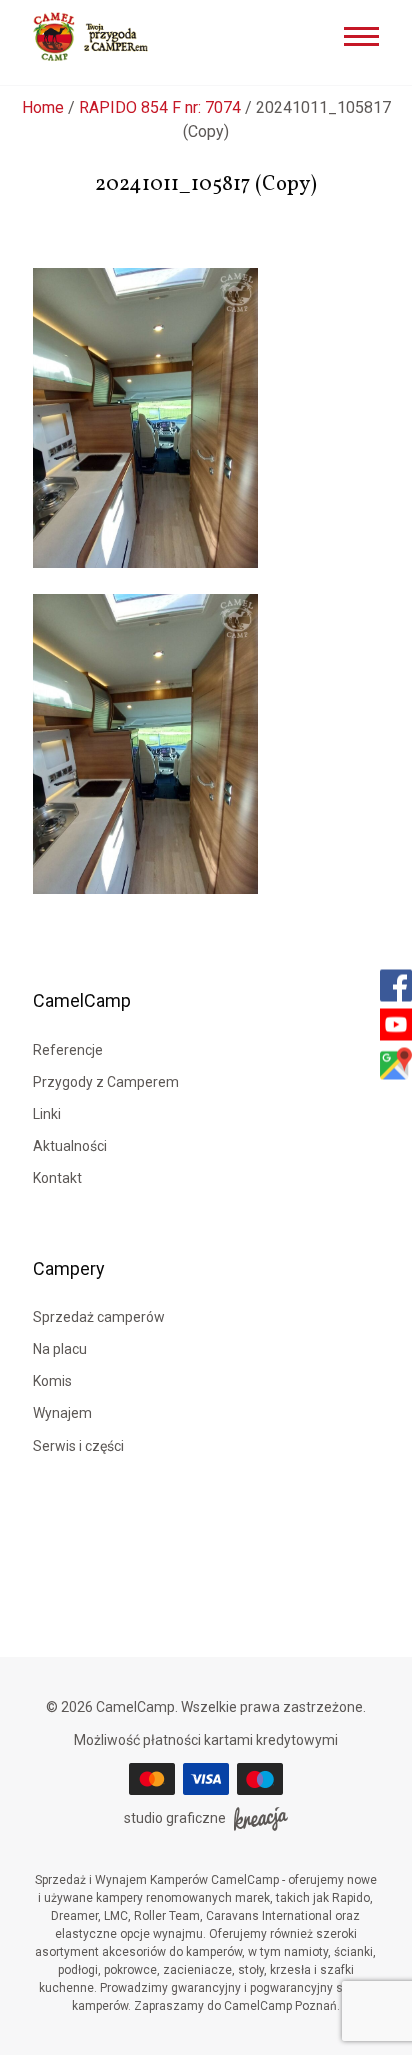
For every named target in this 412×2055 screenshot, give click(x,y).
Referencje (68, 1050)
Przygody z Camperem (106, 1082)
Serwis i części (78, 1446)
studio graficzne (175, 1818)
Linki (47, 1114)
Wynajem (62, 1413)
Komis (52, 1381)
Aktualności (70, 1146)
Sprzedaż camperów (99, 1317)
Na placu (60, 1349)
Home (43, 107)
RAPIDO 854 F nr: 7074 (160, 107)
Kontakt (57, 1178)
